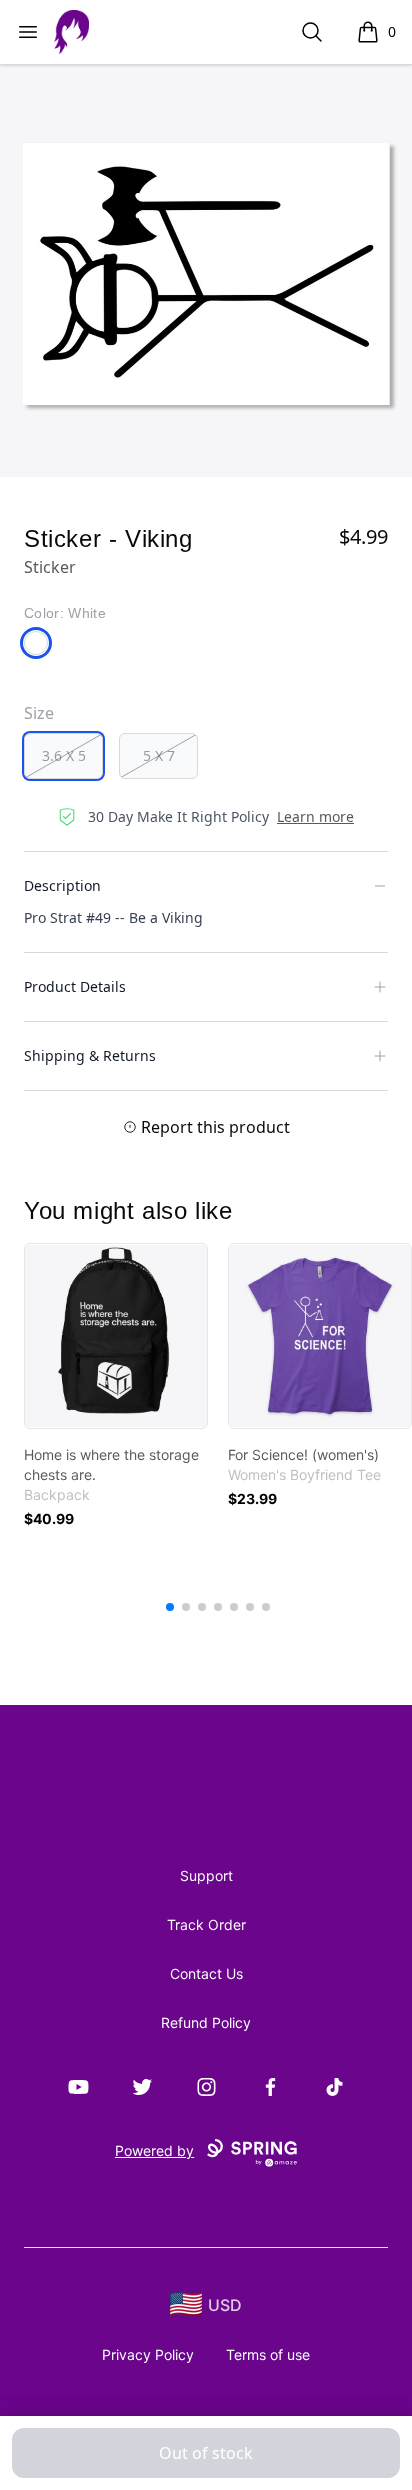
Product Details (75, 986)
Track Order (206, 1924)
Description (62, 885)
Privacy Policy (148, 2354)
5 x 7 (159, 755)
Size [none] (39, 713)
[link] (116, 1336)
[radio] (63, 756)
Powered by (154, 2150)
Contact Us (206, 1973)
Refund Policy (206, 2022)
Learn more (315, 816)
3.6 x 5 (64, 755)
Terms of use (268, 2354)
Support (206, 1875)
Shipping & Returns (90, 1055)
